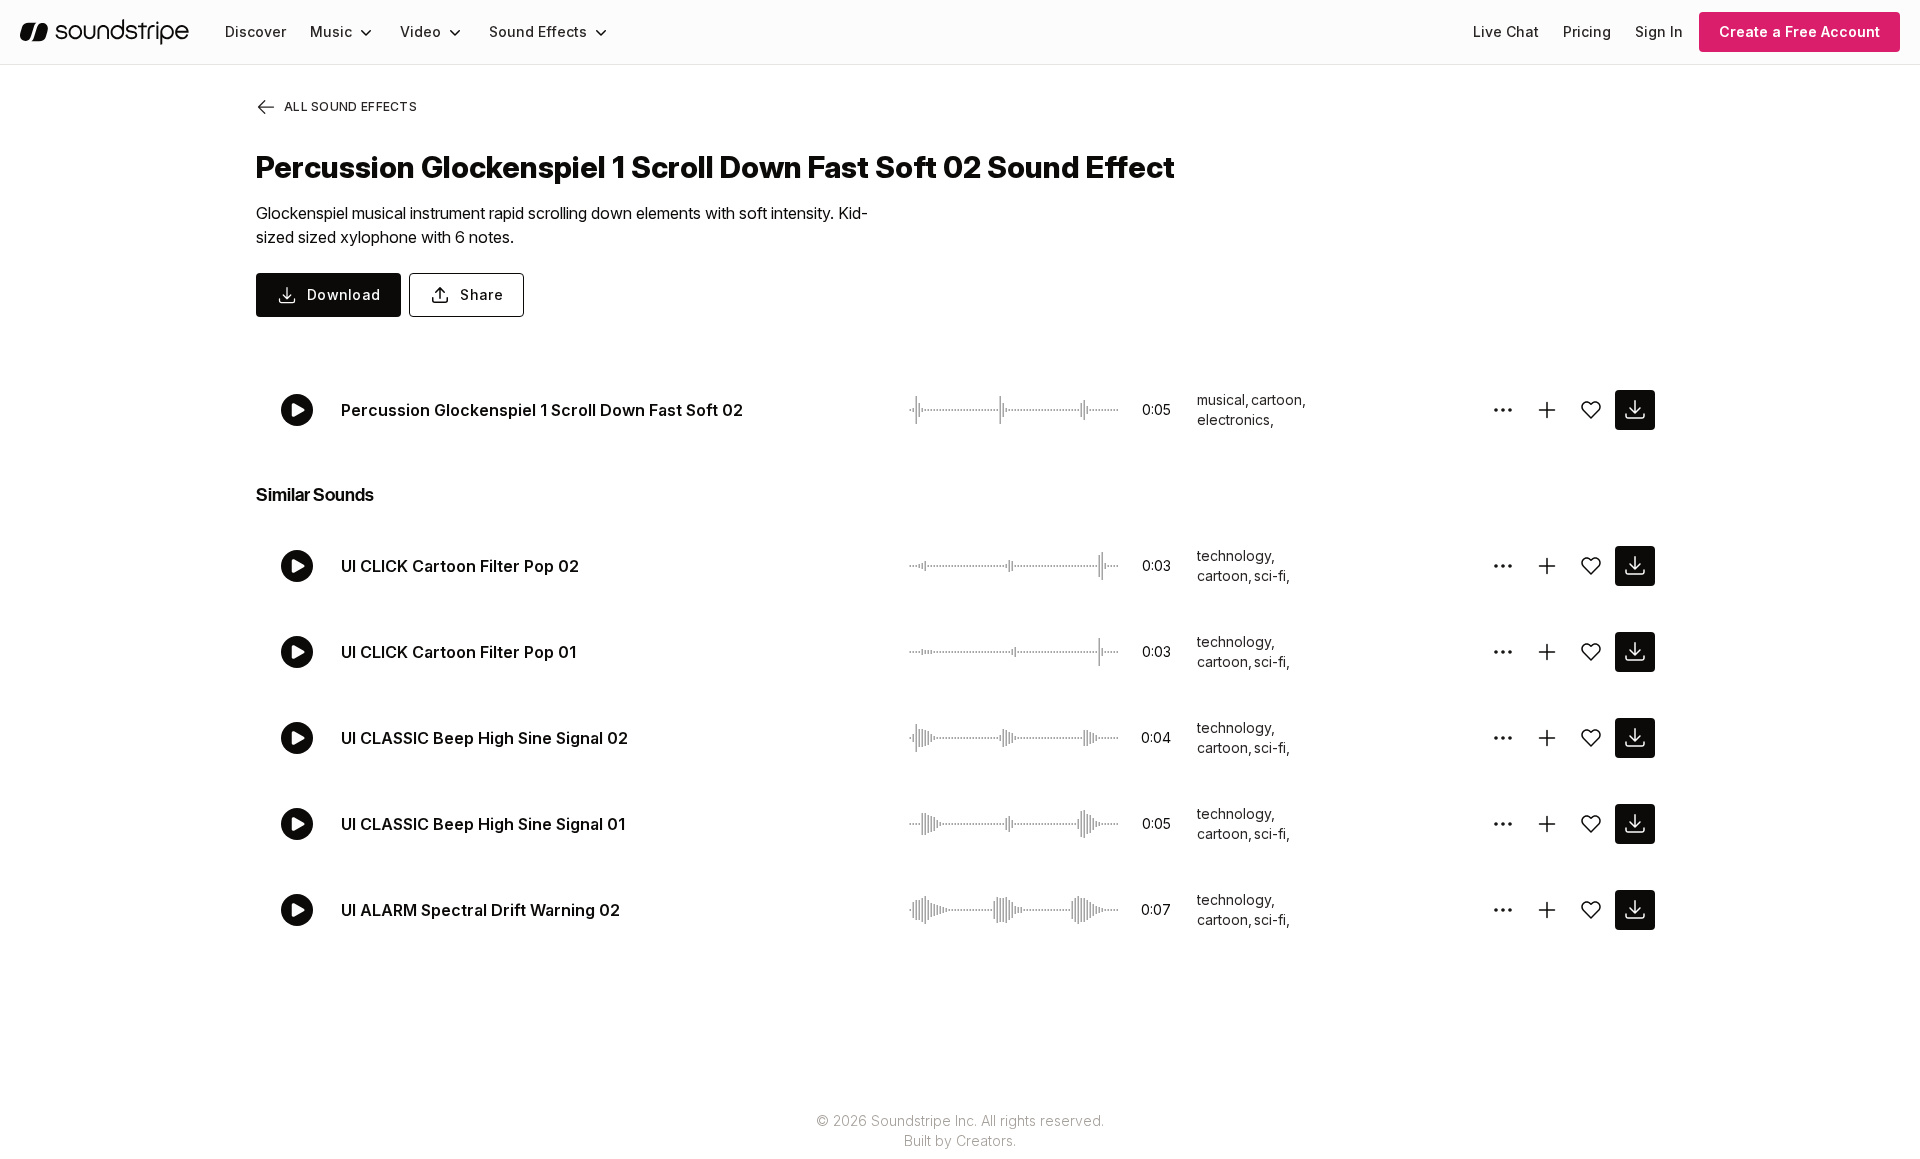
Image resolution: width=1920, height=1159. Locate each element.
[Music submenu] (366, 32)
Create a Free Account (1799, 31)
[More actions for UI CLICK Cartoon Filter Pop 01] (1503, 652)
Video (420, 31)
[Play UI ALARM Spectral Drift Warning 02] (297, 910)
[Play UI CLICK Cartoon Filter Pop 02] (297, 566)
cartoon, (1278, 399)
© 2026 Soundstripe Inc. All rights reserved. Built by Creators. (960, 1130)
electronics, (1235, 419)
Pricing (1587, 31)
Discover (255, 31)
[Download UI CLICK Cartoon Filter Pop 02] (1635, 566)
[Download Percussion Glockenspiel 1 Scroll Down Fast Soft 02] (1635, 410)
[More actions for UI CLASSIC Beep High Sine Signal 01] (1503, 824)
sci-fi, (1272, 575)
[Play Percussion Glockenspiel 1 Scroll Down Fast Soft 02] (297, 410)
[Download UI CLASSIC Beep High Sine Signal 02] (1635, 738)
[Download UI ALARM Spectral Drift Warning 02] (1635, 910)
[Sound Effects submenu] (601, 32)
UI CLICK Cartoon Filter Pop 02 (460, 566)
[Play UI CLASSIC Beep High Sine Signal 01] (297, 824)
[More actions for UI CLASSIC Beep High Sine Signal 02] (1503, 738)
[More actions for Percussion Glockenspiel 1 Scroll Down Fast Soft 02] (1503, 410)
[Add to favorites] (1591, 410)
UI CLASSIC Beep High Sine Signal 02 (484, 738)
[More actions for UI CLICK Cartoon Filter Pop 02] (1503, 566)
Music (331, 31)
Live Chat (1506, 31)
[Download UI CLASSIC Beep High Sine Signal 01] (1635, 824)
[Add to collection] (1547, 410)
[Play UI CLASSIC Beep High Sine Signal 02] (297, 738)
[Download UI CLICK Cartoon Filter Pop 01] (1635, 652)
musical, (1223, 399)
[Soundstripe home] (104, 32)
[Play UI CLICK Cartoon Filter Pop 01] (297, 652)
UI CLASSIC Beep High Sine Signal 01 (483, 824)
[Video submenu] (455, 32)
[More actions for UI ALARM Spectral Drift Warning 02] (1503, 910)
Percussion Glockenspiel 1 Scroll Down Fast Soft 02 (542, 410)
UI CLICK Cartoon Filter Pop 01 (458, 652)
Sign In (1659, 31)
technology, (1236, 555)
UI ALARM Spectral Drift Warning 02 (480, 910)
